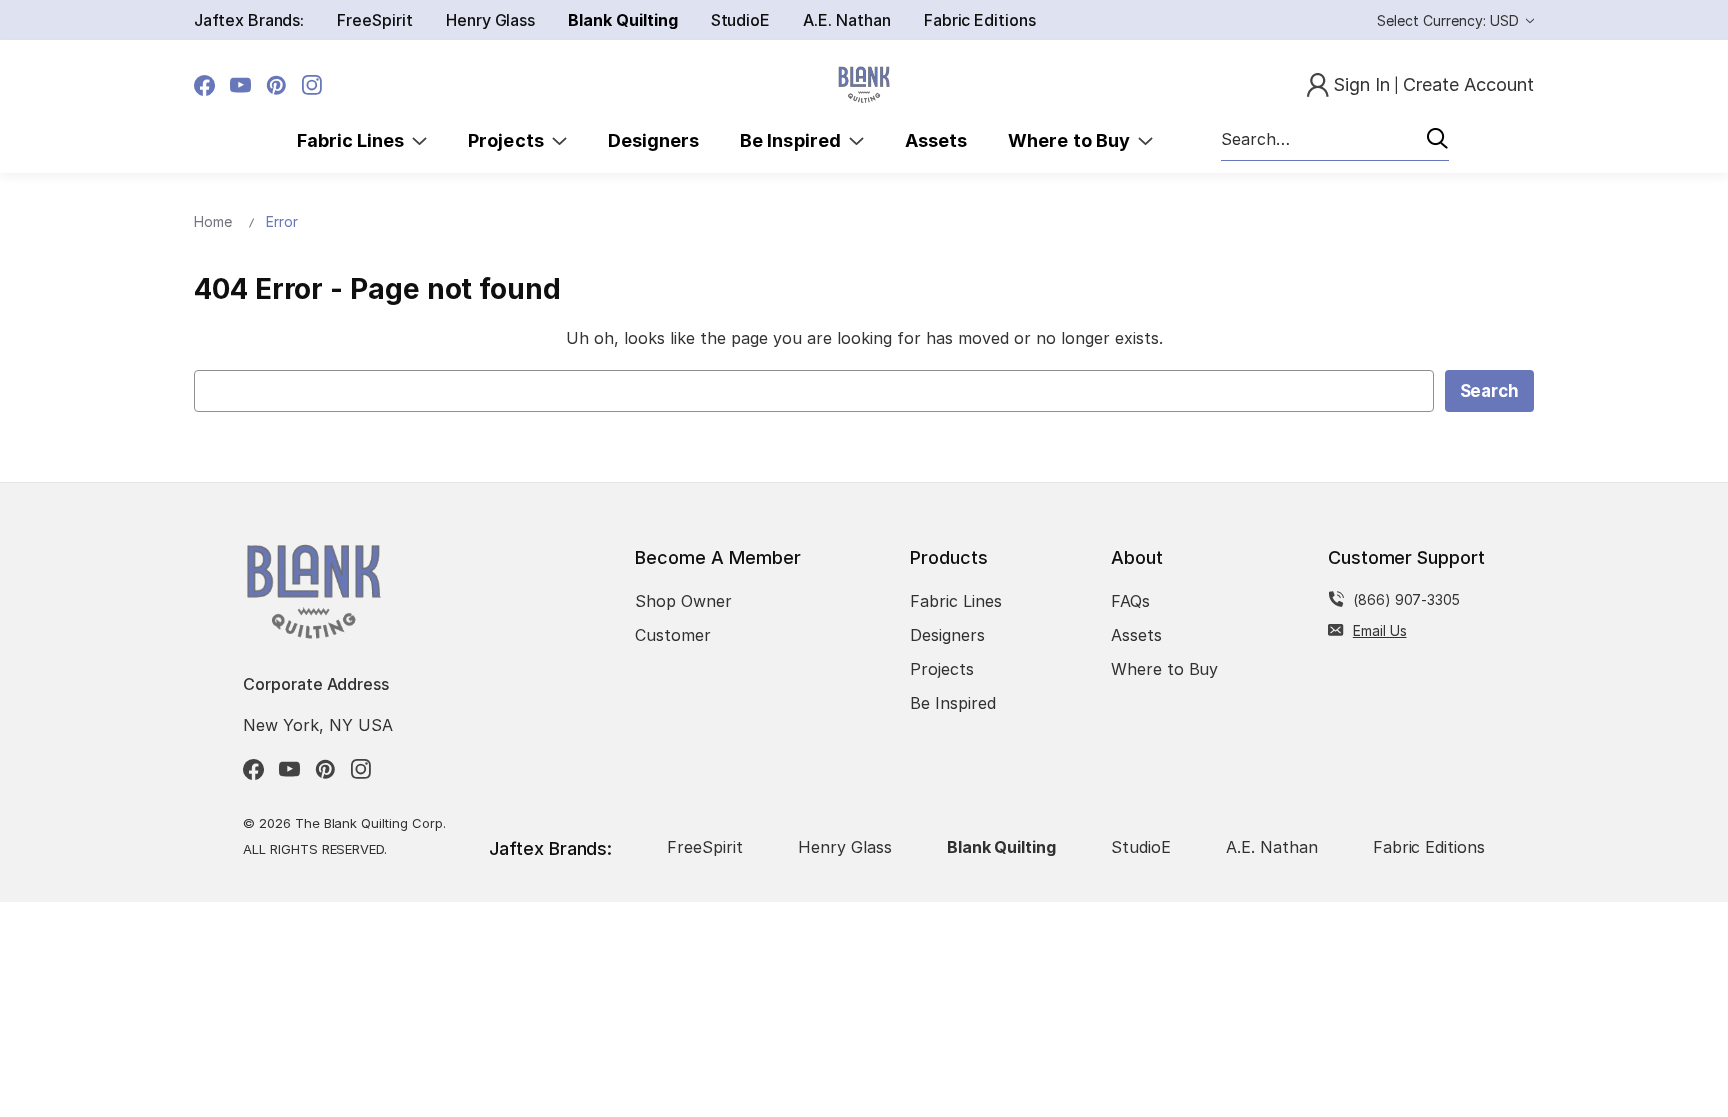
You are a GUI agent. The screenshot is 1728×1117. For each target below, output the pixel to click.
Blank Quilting (622, 20)
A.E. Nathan (846, 20)
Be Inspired (794, 140)
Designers (653, 140)
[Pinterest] (276, 85)
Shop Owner (683, 601)
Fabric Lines (355, 140)
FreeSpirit (375, 20)
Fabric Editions (980, 20)
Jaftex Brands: (249, 20)
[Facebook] (204, 85)
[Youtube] (240, 85)
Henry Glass (490, 20)
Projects (510, 140)
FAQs (1130, 601)
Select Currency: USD (1450, 20)
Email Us (1380, 630)
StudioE (741, 20)
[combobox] (1335, 140)
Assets (936, 140)
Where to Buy (1073, 140)
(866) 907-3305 (1406, 599)
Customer (673, 635)
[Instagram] (312, 85)
